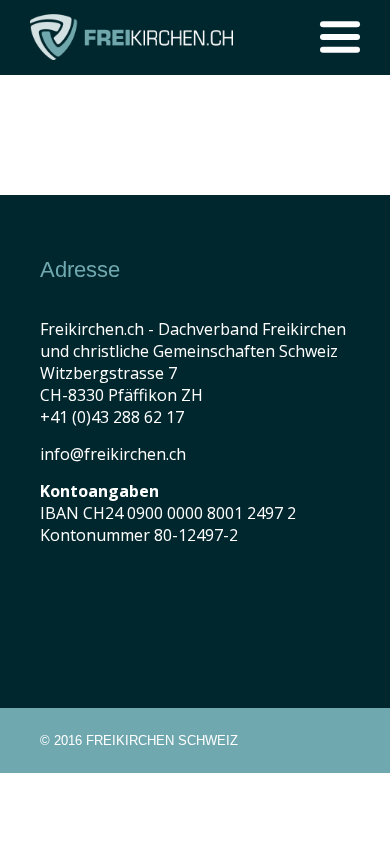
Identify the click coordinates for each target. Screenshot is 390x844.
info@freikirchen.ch (113, 454)
